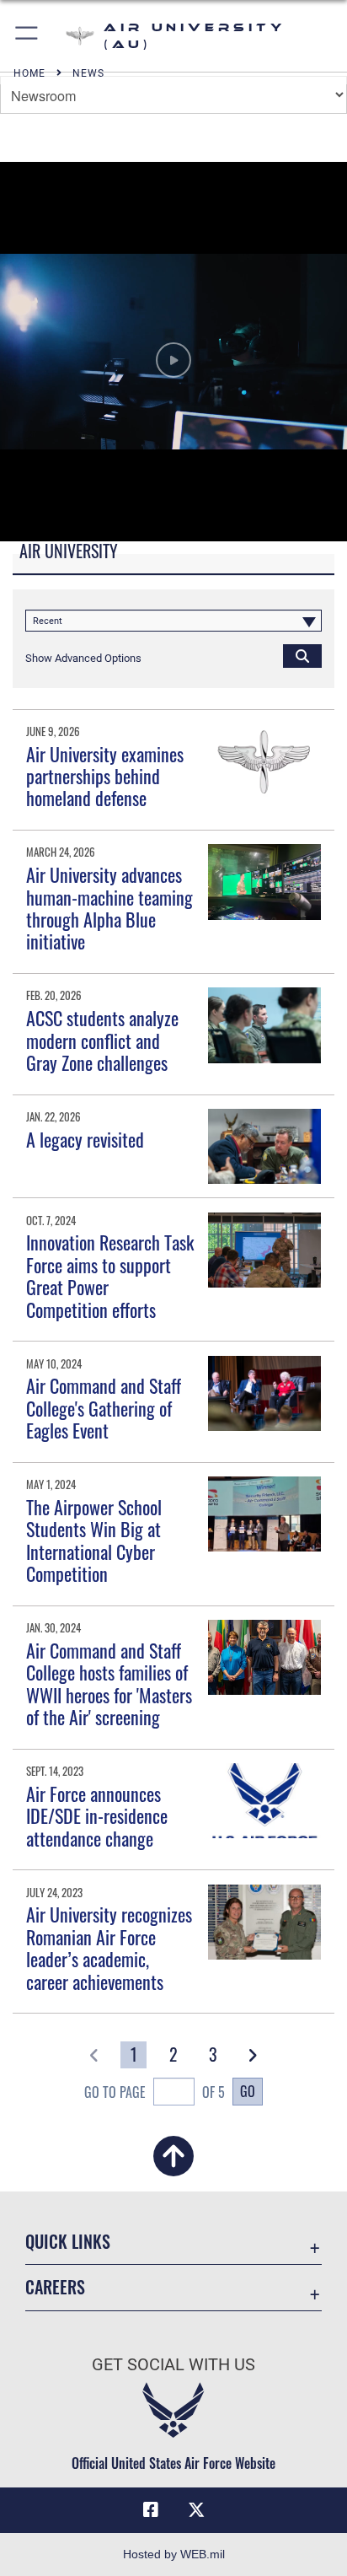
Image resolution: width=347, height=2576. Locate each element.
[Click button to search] (302, 655)
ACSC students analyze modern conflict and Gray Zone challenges (102, 1040)
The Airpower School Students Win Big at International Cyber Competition (94, 1540)
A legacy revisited (85, 1139)
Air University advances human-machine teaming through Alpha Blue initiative (109, 908)
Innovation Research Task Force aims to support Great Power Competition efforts (110, 1275)
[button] (27, 36)
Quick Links (68, 2242)
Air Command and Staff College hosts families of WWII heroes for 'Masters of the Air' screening (109, 1683)
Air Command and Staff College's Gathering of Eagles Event (104, 1408)
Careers (55, 2287)
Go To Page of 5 (155, 2092)
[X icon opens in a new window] (196, 2510)
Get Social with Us (173, 2365)
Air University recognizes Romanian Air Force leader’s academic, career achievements (109, 1947)
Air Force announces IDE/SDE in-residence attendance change (97, 1816)
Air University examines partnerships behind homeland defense (105, 776)
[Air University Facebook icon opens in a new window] (151, 2510)
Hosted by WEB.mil (174, 2554)
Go (248, 2091)
